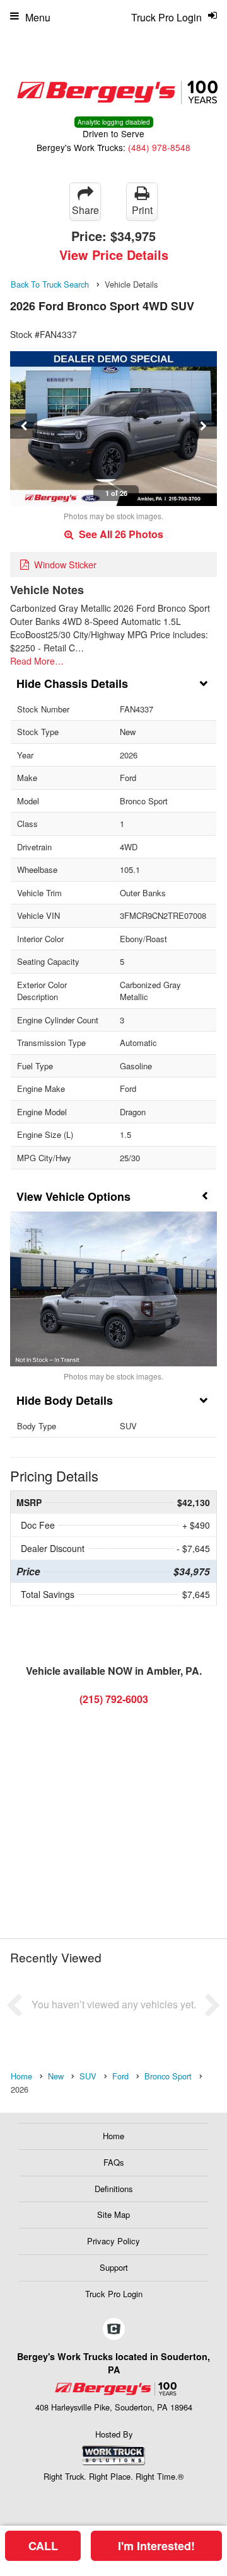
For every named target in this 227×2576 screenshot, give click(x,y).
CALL (43, 2546)
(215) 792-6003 (114, 1699)
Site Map (113, 2214)
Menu (38, 17)
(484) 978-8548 (159, 147)
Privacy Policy (113, 2241)
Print (142, 210)
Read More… (37, 661)
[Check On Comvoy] (114, 2329)
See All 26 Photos (120, 534)
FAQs (114, 2162)
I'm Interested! (156, 2546)
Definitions (114, 2189)
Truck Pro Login (114, 2294)
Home (113, 2136)
